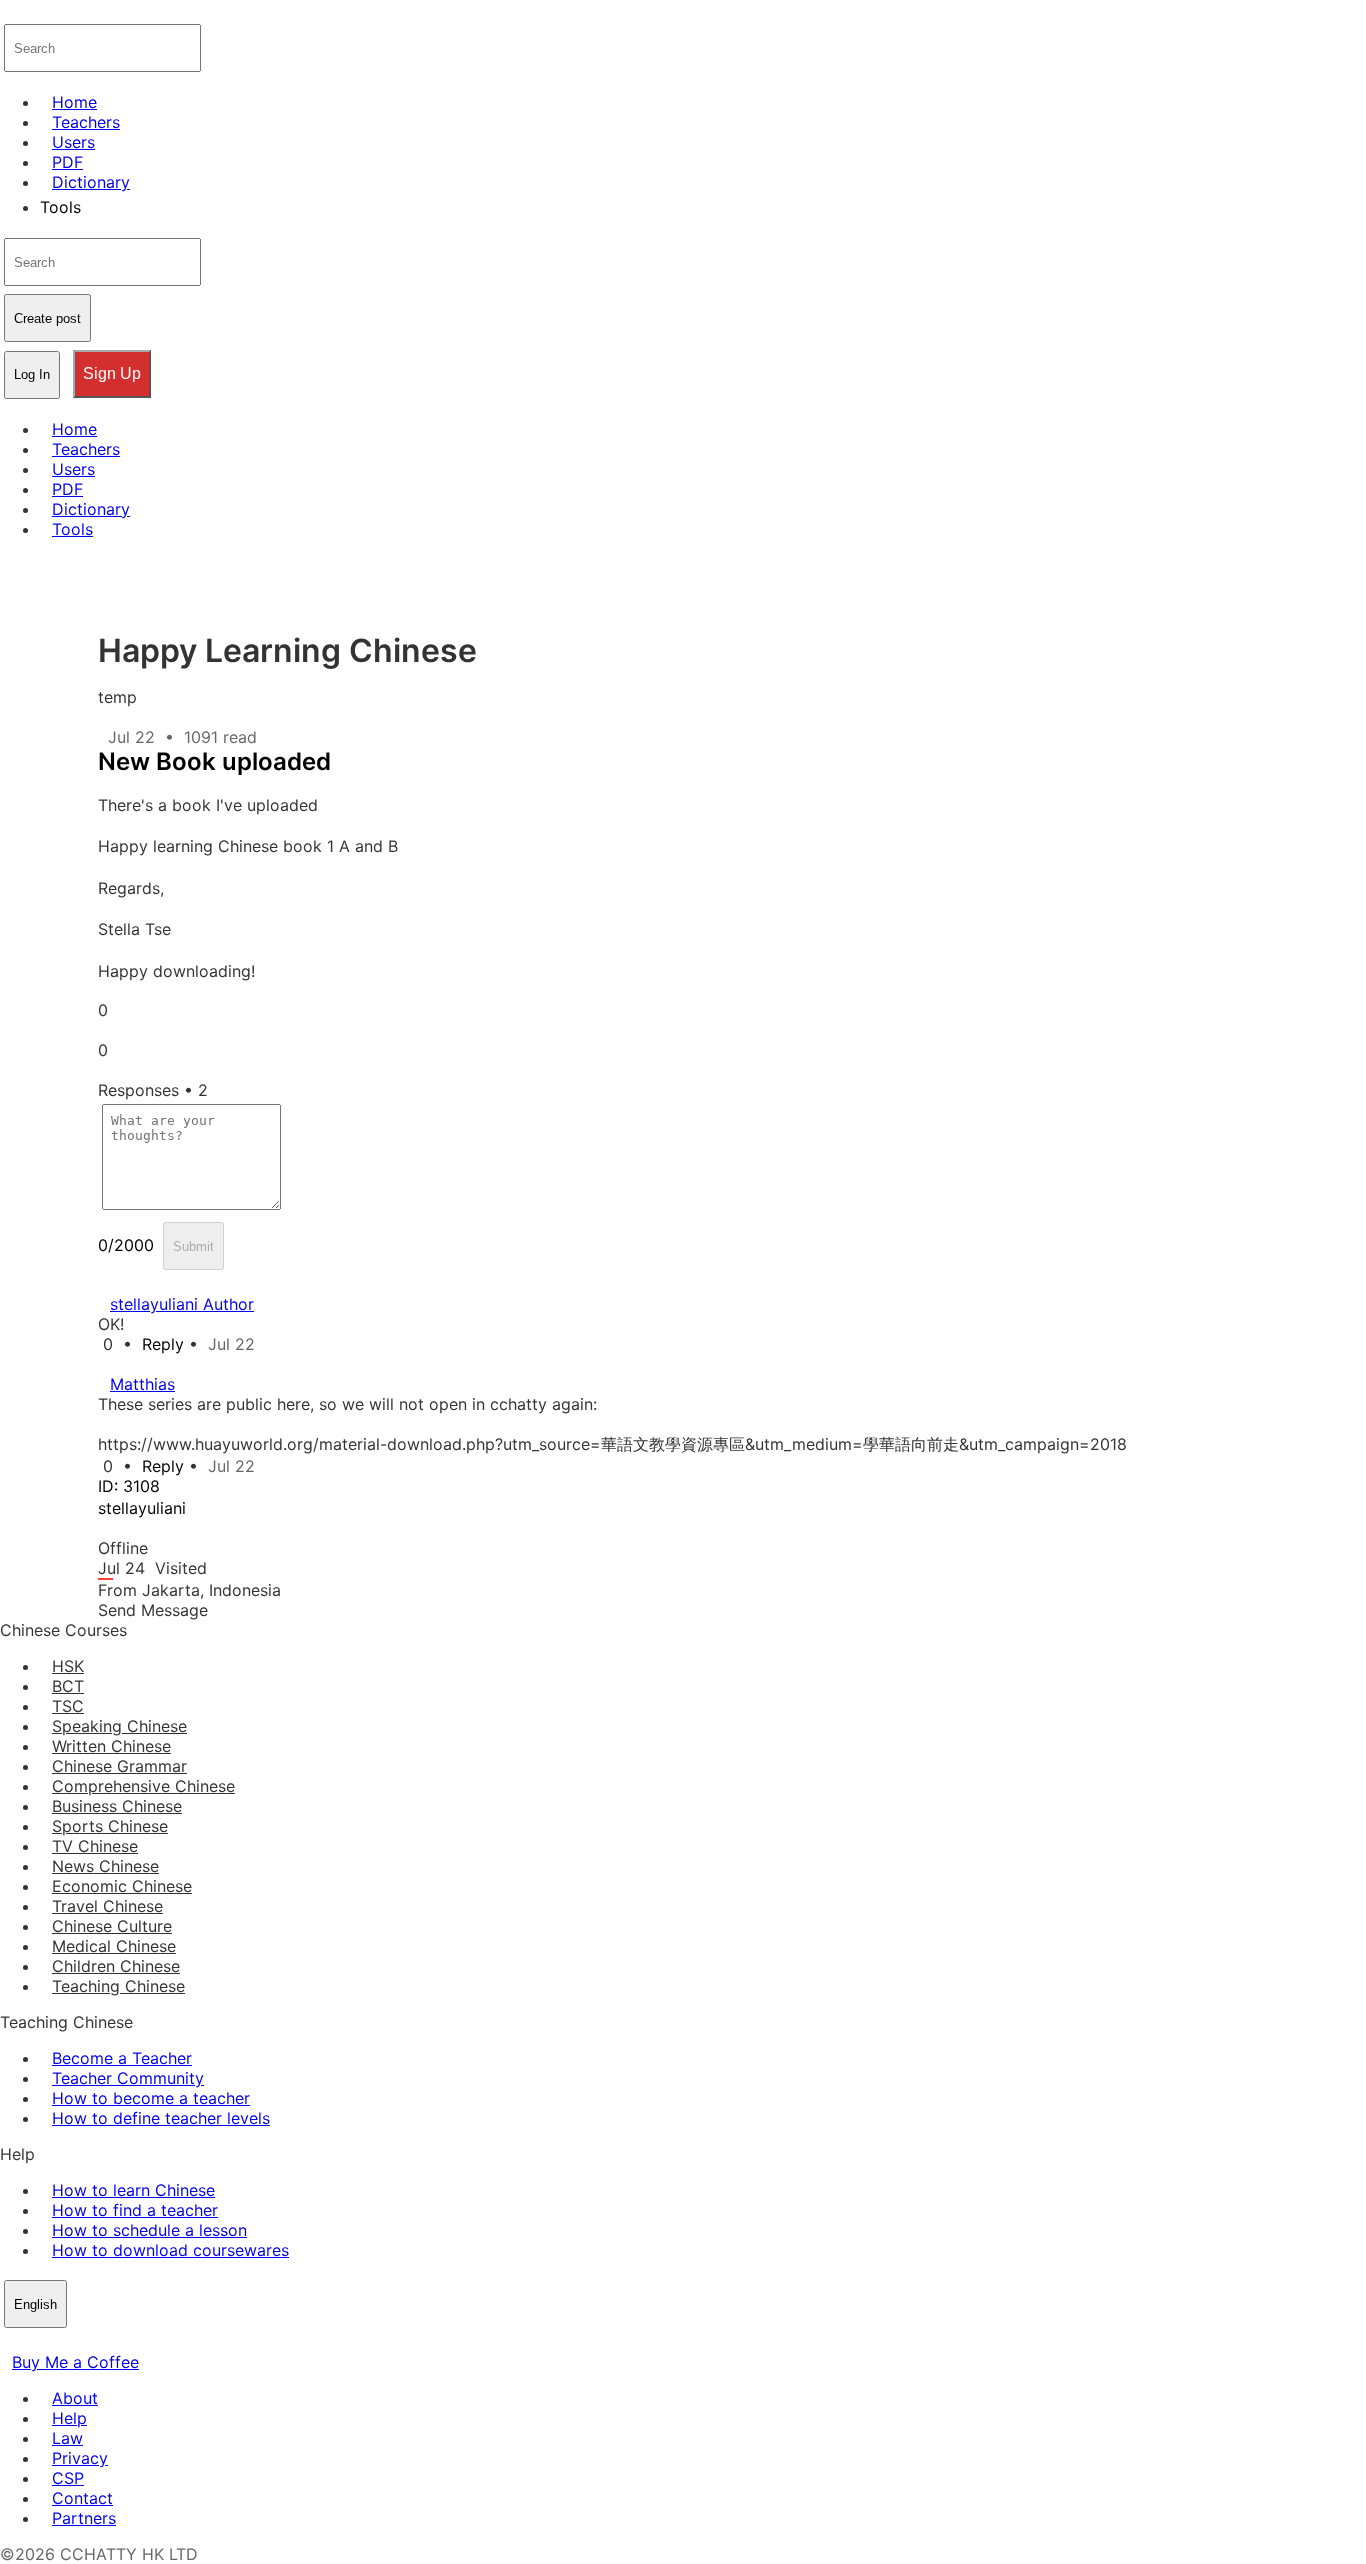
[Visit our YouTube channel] (84, 2342)
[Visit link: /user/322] (110, 1364)
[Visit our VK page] (60, 2342)
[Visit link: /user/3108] (110, 1284)
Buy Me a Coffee (75, 2362)
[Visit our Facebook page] (12, 2342)
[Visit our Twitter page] (36, 2342)
